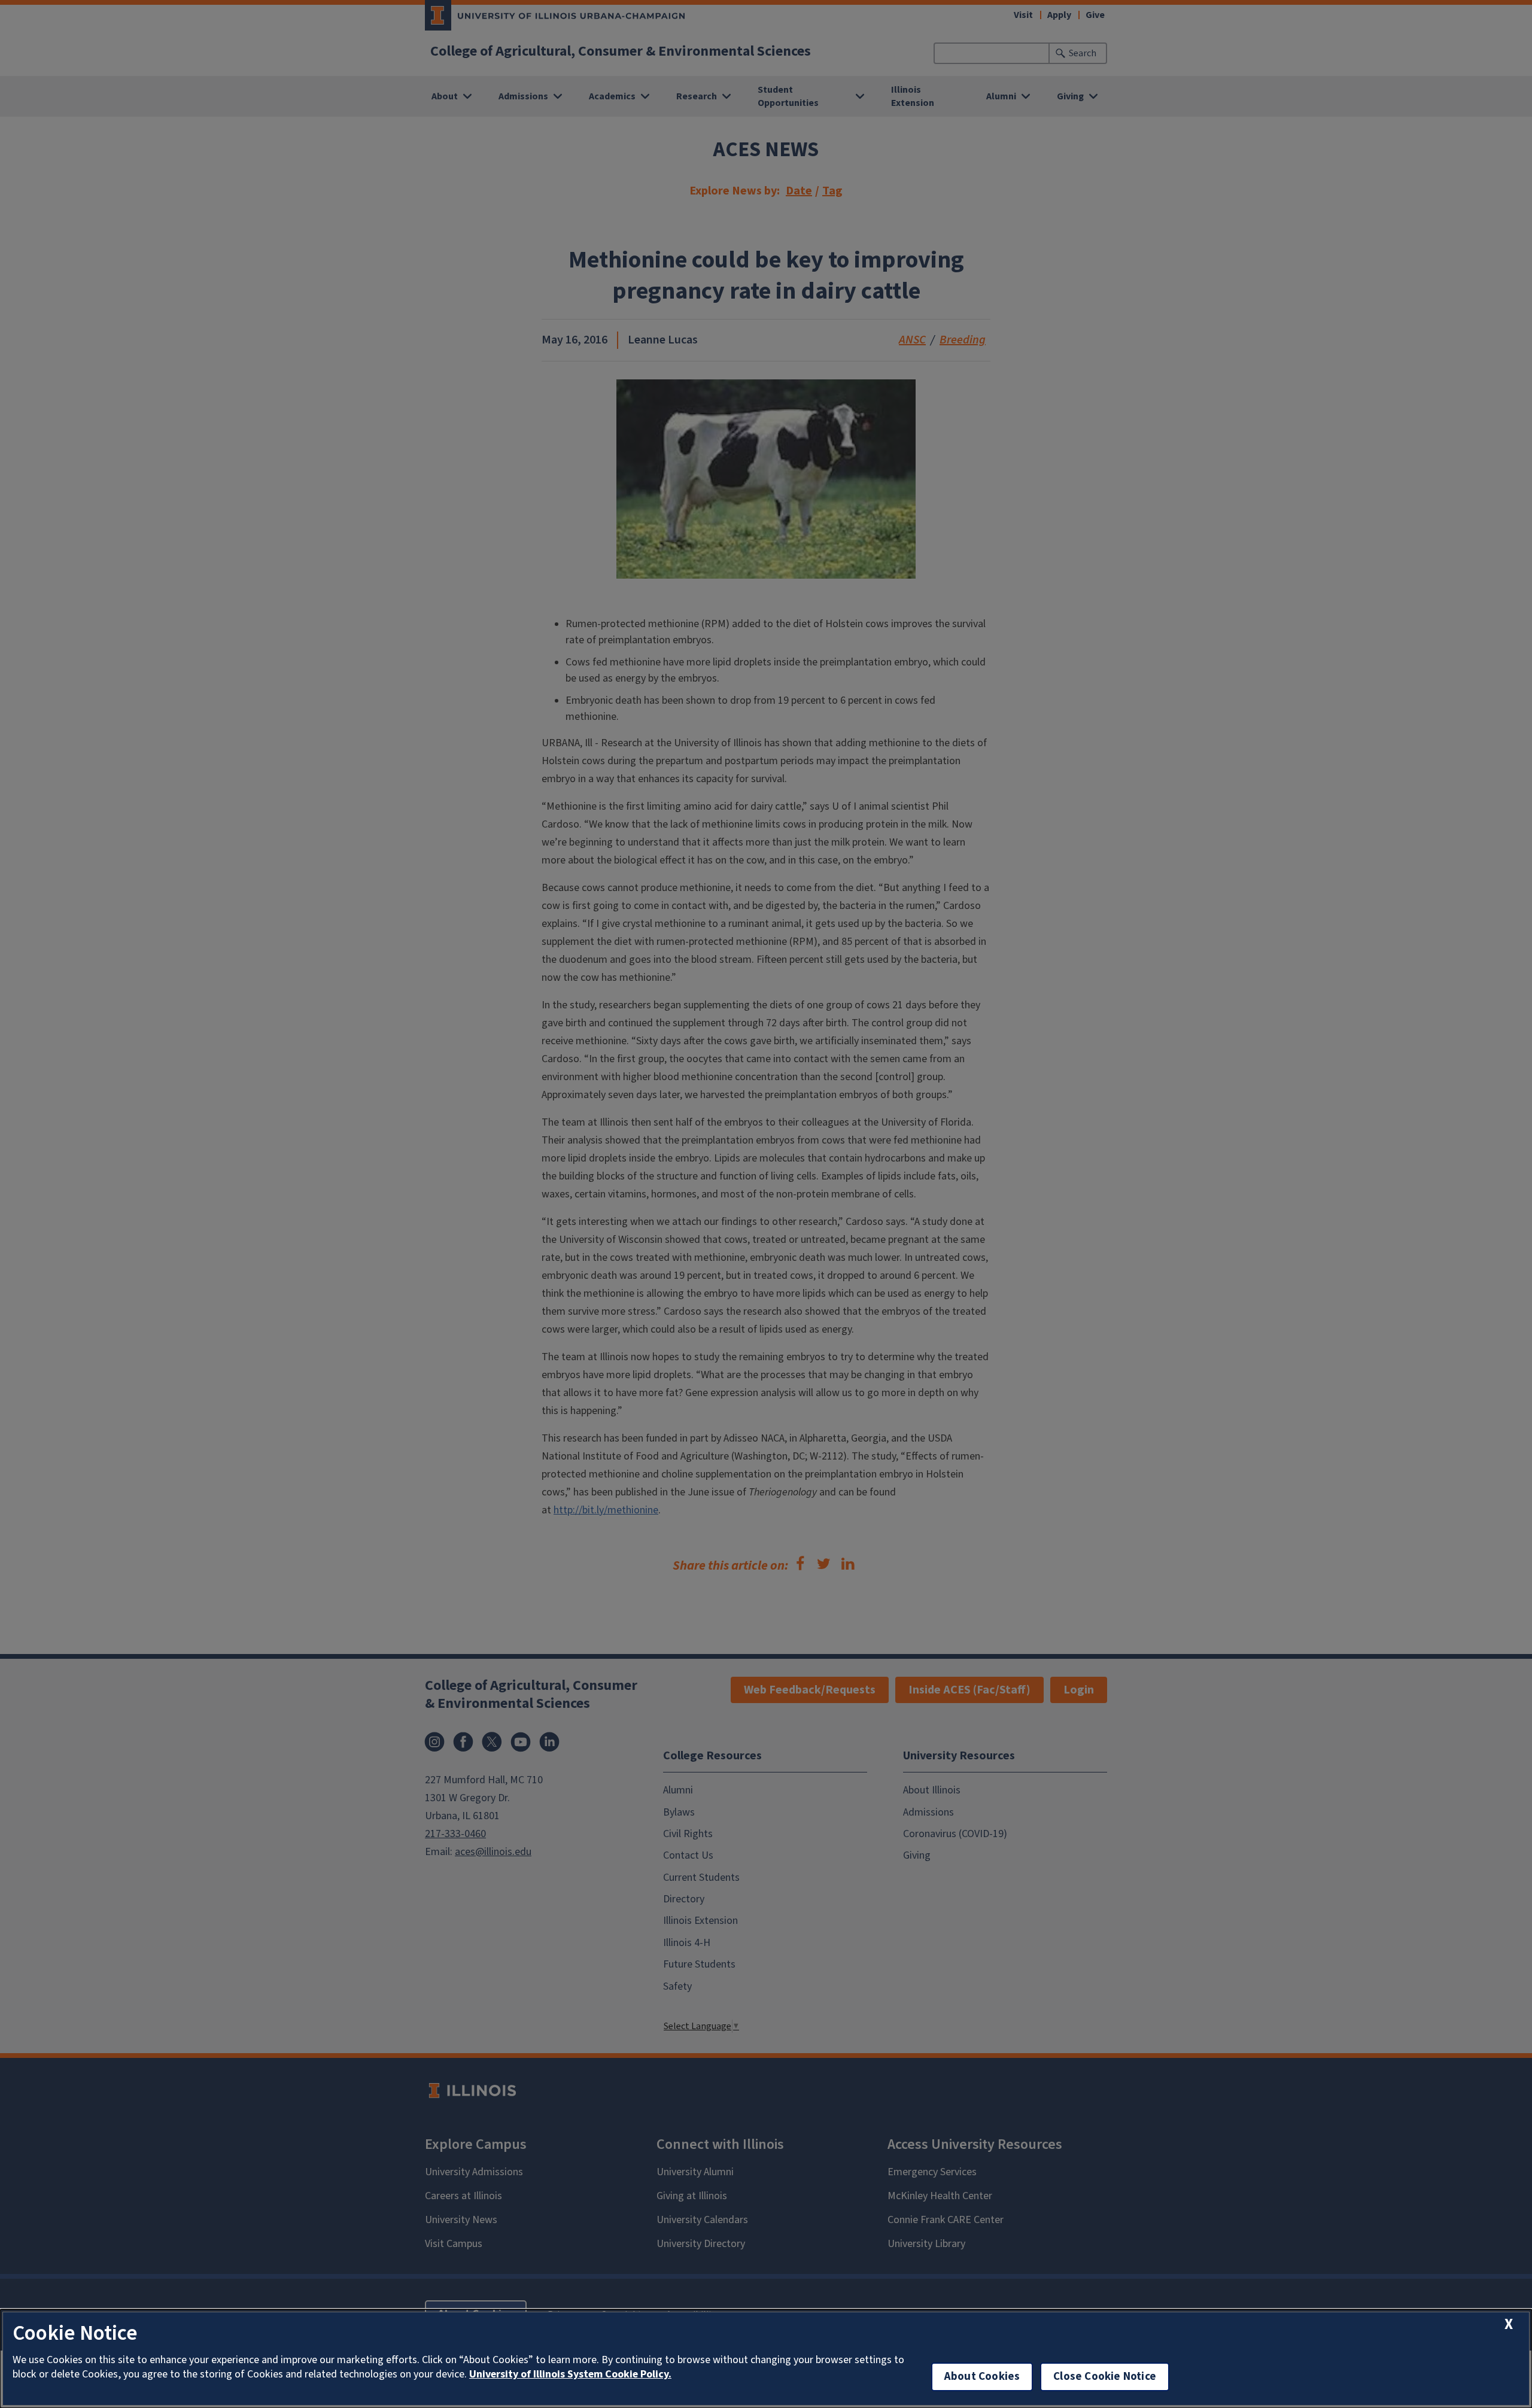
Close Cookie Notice (1105, 2377)
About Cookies (982, 2377)
